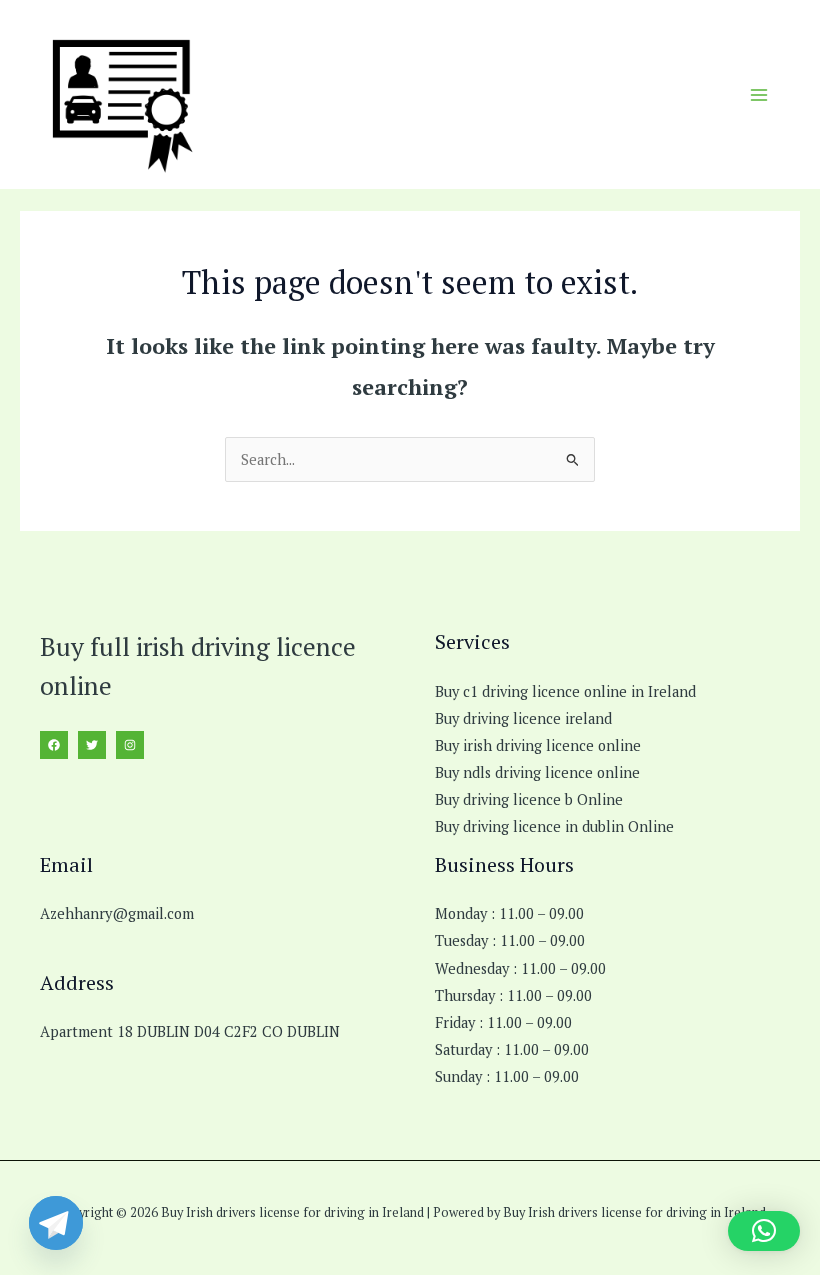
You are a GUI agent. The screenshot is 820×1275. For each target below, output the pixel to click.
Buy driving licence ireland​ (523, 718)
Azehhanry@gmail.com (117, 913)
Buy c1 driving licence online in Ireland (565, 691)
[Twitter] (92, 745)
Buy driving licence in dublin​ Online (554, 826)
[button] (764, 1231)
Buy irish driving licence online (538, 745)
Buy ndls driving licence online (537, 772)
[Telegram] (56, 1223)
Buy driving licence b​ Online (529, 799)
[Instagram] (130, 745)
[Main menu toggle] (759, 95)
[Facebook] (54, 745)
